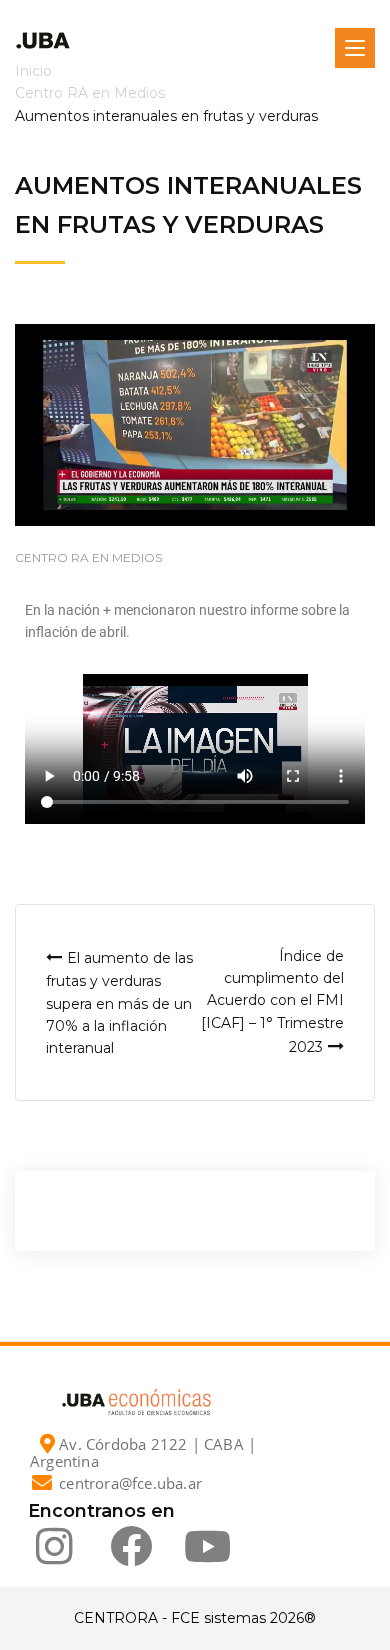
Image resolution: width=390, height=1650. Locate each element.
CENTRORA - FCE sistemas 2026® (195, 1618)
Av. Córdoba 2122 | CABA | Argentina (143, 1452)
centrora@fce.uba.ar (130, 1483)
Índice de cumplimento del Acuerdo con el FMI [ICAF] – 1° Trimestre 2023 (272, 1002)
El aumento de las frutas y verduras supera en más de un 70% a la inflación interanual (119, 1003)
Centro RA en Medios (88, 557)
